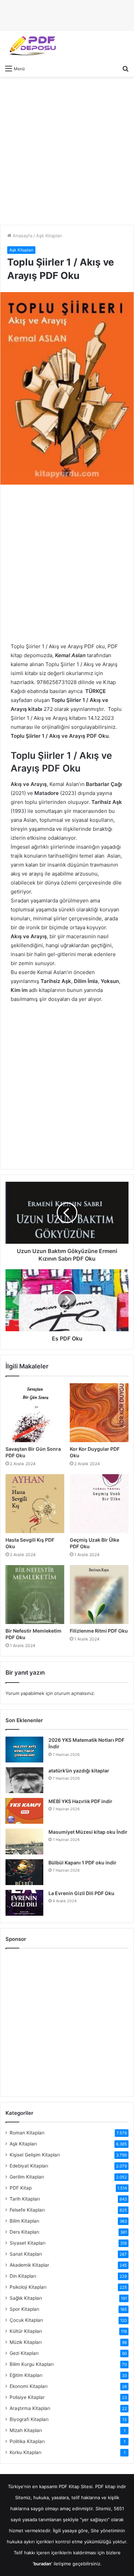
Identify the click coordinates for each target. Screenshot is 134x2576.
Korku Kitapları (25, 2452)
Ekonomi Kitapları (29, 2386)
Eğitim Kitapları (26, 2375)
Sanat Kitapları (26, 2254)
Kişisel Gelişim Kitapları (35, 2155)
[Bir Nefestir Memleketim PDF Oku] (35, 1595)
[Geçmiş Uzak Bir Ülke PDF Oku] (99, 1504)
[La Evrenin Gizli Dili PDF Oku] (24, 1903)
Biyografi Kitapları (29, 2419)
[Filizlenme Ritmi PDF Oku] (99, 1595)
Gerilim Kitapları (27, 2177)
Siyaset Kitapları (27, 2243)
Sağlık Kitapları (26, 2298)
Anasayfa (22, 236)
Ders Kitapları (24, 2232)
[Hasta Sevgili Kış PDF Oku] (35, 1504)
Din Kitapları (23, 2276)
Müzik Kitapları (26, 2342)
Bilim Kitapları (24, 2221)
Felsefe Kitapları (27, 2210)
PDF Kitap (21, 2188)
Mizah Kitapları (26, 2430)
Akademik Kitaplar (29, 2265)
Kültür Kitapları (26, 2331)
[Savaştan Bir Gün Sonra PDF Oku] (35, 1413)
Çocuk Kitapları (26, 2320)
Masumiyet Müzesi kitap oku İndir (88, 1832)
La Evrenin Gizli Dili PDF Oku (81, 1893)
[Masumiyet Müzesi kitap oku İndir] (24, 1842)
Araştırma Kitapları (30, 2408)
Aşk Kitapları (49, 236)
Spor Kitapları (24, 2309)
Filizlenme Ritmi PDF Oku (99, 1631)
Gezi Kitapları (24, 2353)
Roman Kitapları (27, 2133)
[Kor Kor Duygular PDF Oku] (99, 1413)
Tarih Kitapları (25, 2199)
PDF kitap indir (111, 2486)
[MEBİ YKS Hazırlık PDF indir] (24, 1811)
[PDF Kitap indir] (31, 46)
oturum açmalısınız (74, 1693)
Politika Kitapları (27, 2441)
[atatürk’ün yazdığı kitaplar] (24, 1780)
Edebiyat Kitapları (29, 2166)
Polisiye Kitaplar (27, 2397)
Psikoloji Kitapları (28, 2287)
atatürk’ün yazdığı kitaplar (79, 1771)
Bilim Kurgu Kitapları (32, 2364)
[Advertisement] (67, 151)
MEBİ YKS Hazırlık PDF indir (80, 1801)
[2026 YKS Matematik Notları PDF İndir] (24, 1750)
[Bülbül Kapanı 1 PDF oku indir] (24, 1872)
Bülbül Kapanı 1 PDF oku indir (82, 1863)
